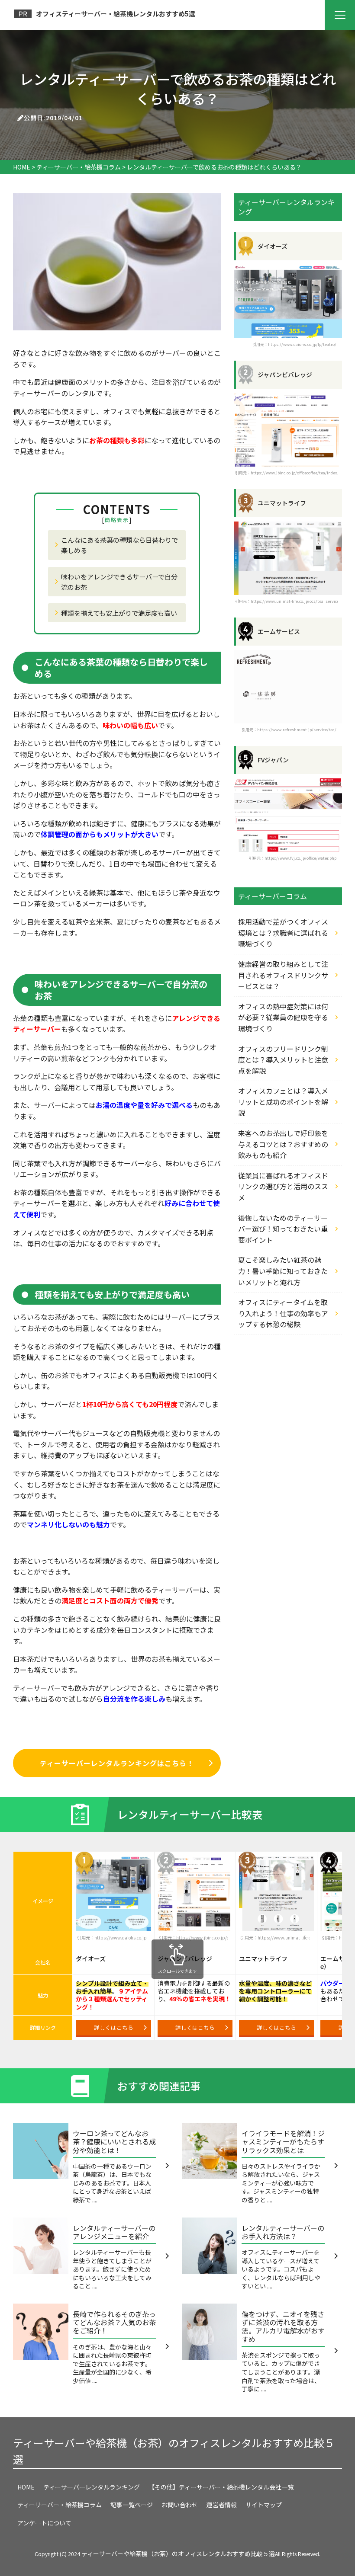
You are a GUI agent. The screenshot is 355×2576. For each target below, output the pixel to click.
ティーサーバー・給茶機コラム (60, 2505)
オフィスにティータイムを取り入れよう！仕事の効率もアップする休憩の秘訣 (283, 1313)
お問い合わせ (180, 2505)
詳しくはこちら (114, 2027)
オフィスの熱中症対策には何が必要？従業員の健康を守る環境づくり (283, 1017)
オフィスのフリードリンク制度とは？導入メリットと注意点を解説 (283, 1060)
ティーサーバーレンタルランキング (92, 2487)
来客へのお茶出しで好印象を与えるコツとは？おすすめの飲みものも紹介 (283, 1144)
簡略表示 (117, 520)
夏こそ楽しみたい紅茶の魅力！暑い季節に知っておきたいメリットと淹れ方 (283, 1271)
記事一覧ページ (132, 2505)
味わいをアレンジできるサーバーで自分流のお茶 (119, 582)
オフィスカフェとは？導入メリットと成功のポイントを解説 (283, 1102)
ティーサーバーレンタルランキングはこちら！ (117, 1763)
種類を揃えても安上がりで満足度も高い (119, 613)
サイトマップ (264, 2505)
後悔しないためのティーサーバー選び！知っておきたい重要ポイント (283, 1229)
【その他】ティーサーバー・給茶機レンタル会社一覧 (221, 2487)
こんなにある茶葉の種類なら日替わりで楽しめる (119, 545)
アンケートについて (44, 2523)
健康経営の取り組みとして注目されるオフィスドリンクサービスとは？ (283, 975)
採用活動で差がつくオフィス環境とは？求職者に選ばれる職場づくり (283, 933)
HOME (26, 2487)
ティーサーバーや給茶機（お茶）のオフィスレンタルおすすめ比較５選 (174, 2451)
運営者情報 (222, 2505)
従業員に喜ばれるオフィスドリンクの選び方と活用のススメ (283, 1186)
